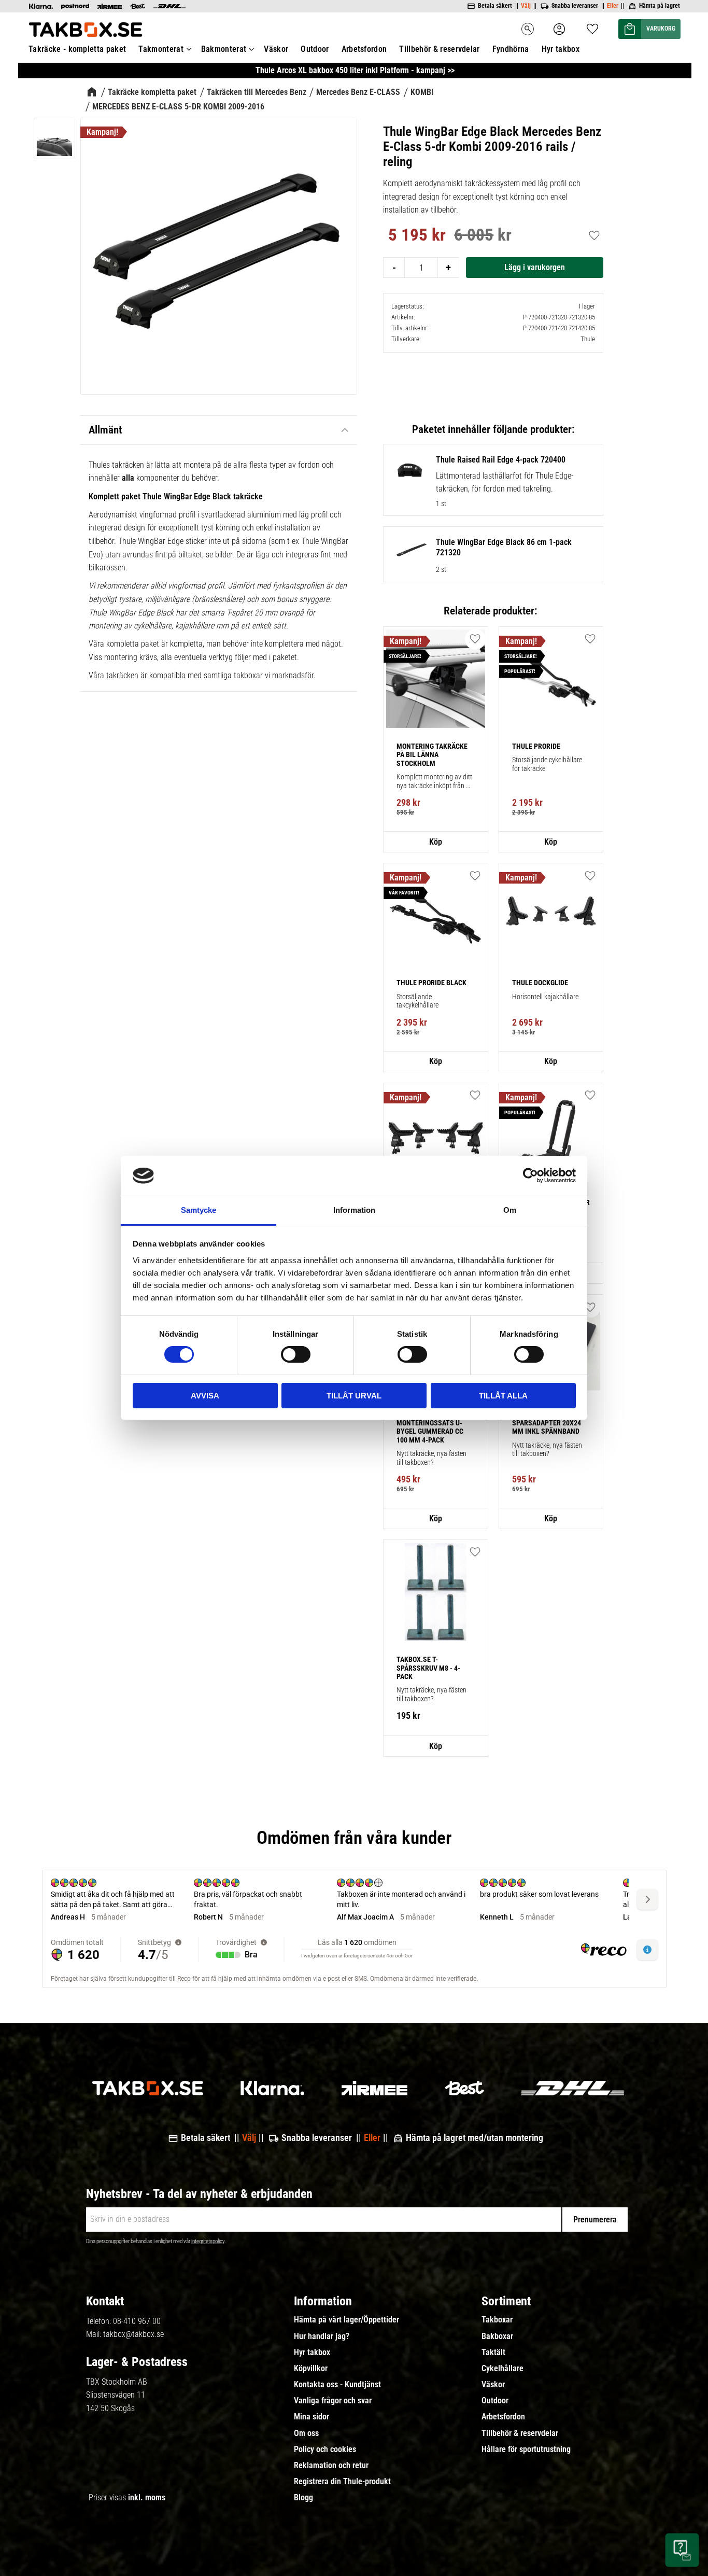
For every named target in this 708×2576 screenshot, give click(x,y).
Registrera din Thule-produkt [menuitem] (342, 2482)
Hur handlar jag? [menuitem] (322, 2336)
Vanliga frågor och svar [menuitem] (333, 2401)
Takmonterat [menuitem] (161, 49)
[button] (592, 26)
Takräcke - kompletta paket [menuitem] (77, 49)
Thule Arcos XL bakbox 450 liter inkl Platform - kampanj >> (355, 70)
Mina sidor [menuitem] (311, 2417)
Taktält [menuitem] (493, 2353)
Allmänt (105, 430)
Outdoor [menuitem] (315, 49)
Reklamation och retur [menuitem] (331, 2466)
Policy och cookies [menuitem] (325, 2449)
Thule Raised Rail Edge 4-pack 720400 (501, 460)
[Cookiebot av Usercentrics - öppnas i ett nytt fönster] (530, 1175)
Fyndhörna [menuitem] (511, 49)
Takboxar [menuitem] (497, 2320)
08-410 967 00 (137, 2321)
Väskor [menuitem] (276, 49)
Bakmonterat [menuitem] (224, 49)
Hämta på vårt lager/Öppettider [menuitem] (346, 2320)
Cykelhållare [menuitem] (502, 2369)
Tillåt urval (354, 1396)
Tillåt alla (503, 1396)
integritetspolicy (208, 2241)
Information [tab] (354, 1210)
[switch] (296, 1354)
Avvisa (205, 1396)
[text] (417, 236)
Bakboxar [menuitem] (497, 2336)
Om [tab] (510, 1210)
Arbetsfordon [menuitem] (364, 49)
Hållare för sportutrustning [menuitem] (526, 2449)
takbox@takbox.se (133, 2334)
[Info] (435, 842)
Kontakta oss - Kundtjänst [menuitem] (337, 2385)
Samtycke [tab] (199, 1210)
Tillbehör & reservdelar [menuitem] (439, 49)
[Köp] (535, 268)
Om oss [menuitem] (306, 2433)
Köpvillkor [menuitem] (311, 2369)
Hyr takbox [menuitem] (561, 49)
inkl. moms (147, 2497)
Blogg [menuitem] (303, 2498)
